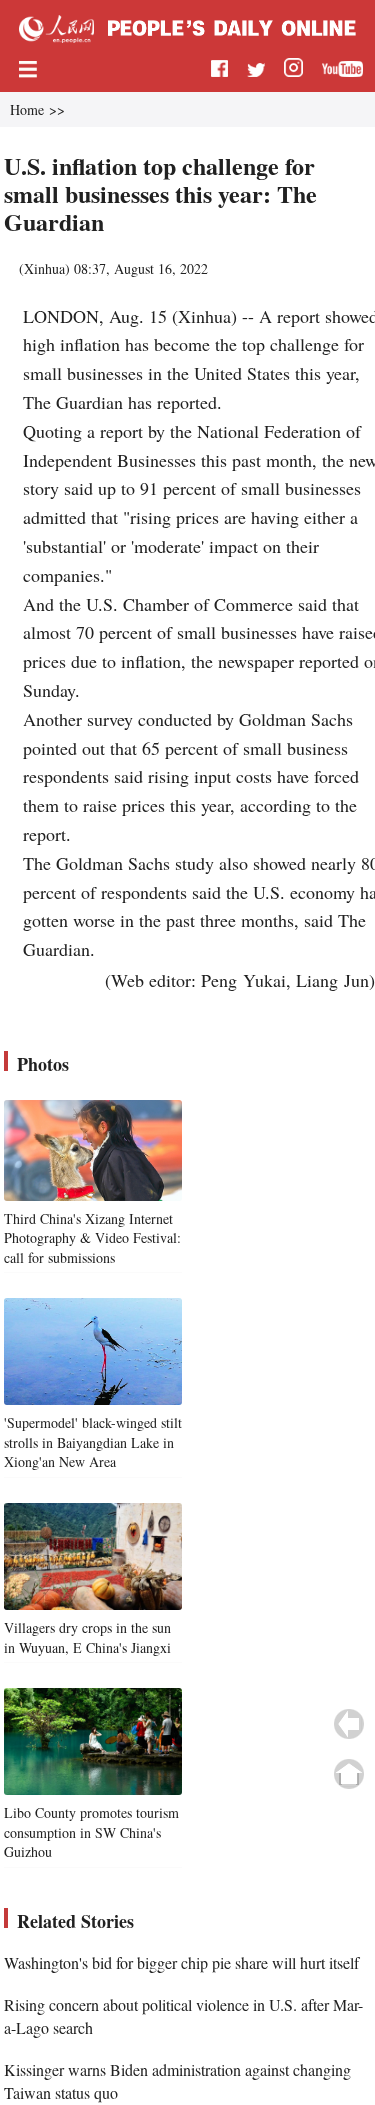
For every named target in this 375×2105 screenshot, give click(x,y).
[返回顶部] (349, 1774)
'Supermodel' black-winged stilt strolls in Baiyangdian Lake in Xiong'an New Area (93, 1442)
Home (27, 109)
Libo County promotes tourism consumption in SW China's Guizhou (91, 1832)
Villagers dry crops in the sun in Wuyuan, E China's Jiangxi (87, 1637)
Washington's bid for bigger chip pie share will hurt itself (181, 1962)
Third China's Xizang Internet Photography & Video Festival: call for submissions (92, 1238)
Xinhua (44, 268)
